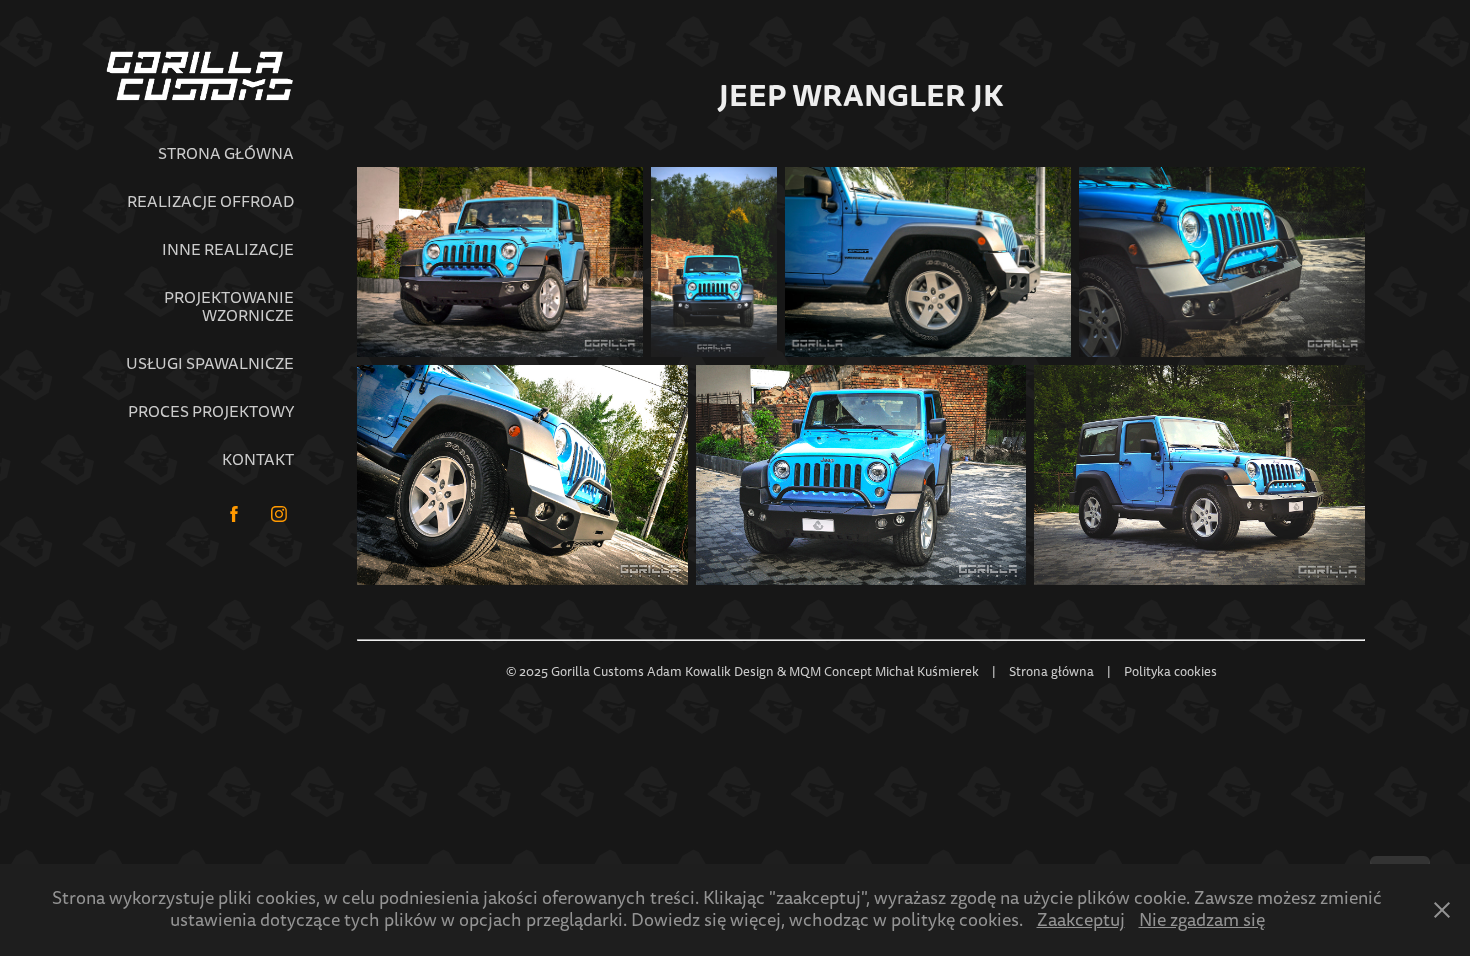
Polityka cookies (1170, 672)
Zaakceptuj (1081, 920)
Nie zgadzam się (1202, 920)
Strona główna (226, 154)
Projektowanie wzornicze (229, 307)
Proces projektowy (211, 412)
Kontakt (258, 460)
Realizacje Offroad (210, 202)
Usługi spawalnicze (210, 364)
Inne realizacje (228, 250)
